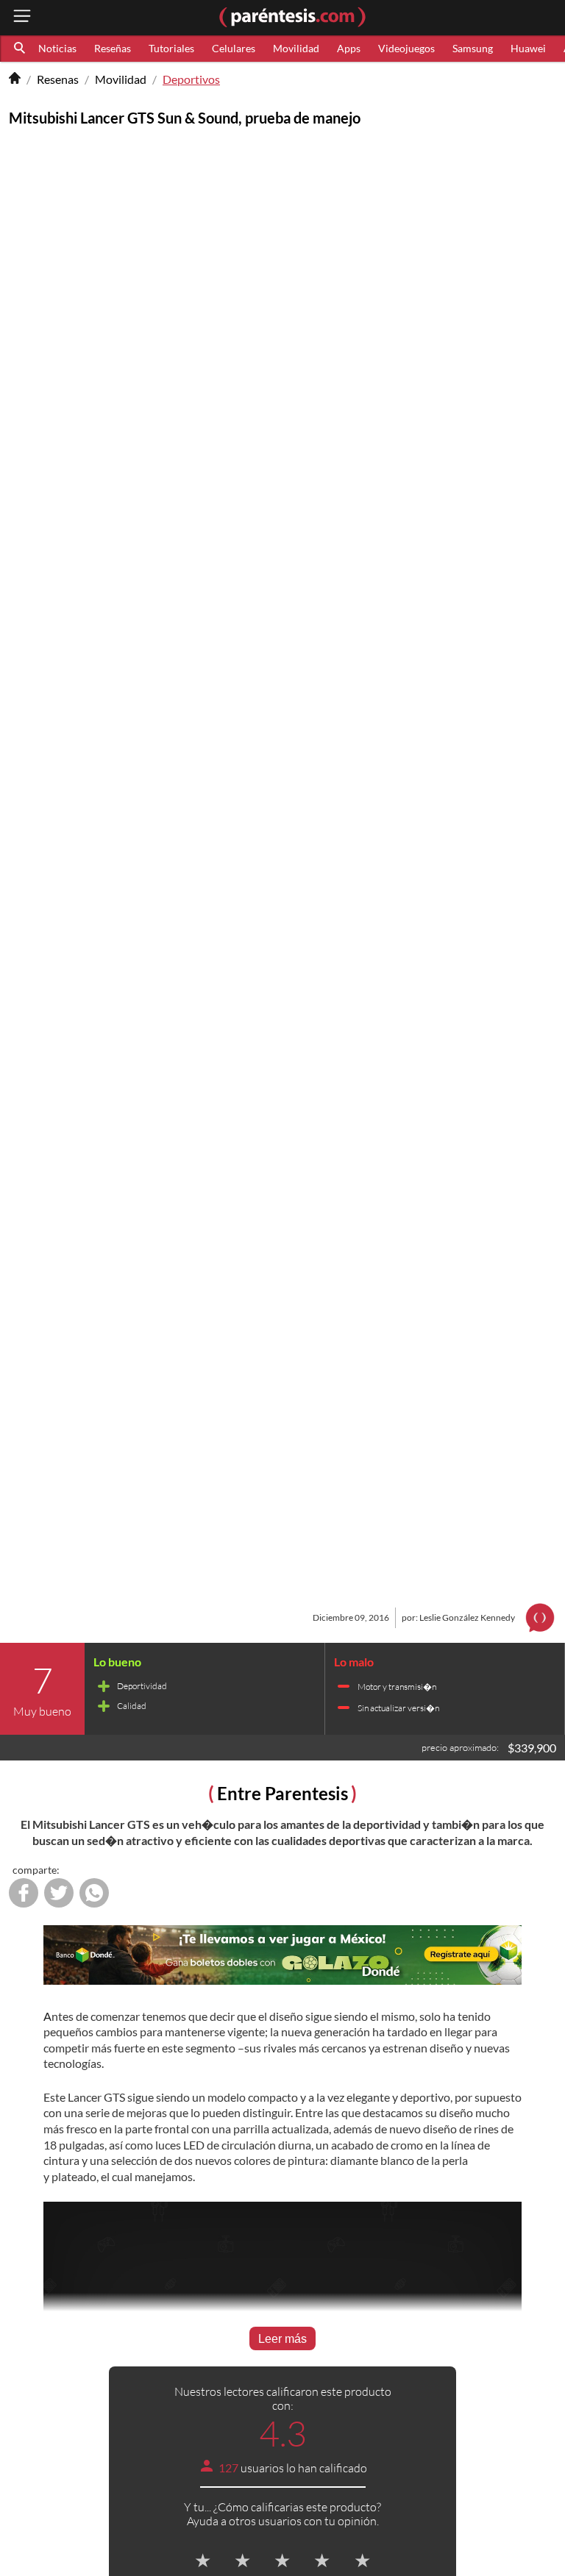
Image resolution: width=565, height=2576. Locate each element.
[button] (21, 49)
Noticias (57, 48)
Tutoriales (171, 48)
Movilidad (296, 48)
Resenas (58, 79)
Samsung (473, 48)
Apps (349, 48)
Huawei (528, 48)
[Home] (15, 79)
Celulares (234, 48)
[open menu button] (22, 17)
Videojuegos (406, 48)
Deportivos (191, 79)
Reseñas (113, 48)
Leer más (282, 2339)
